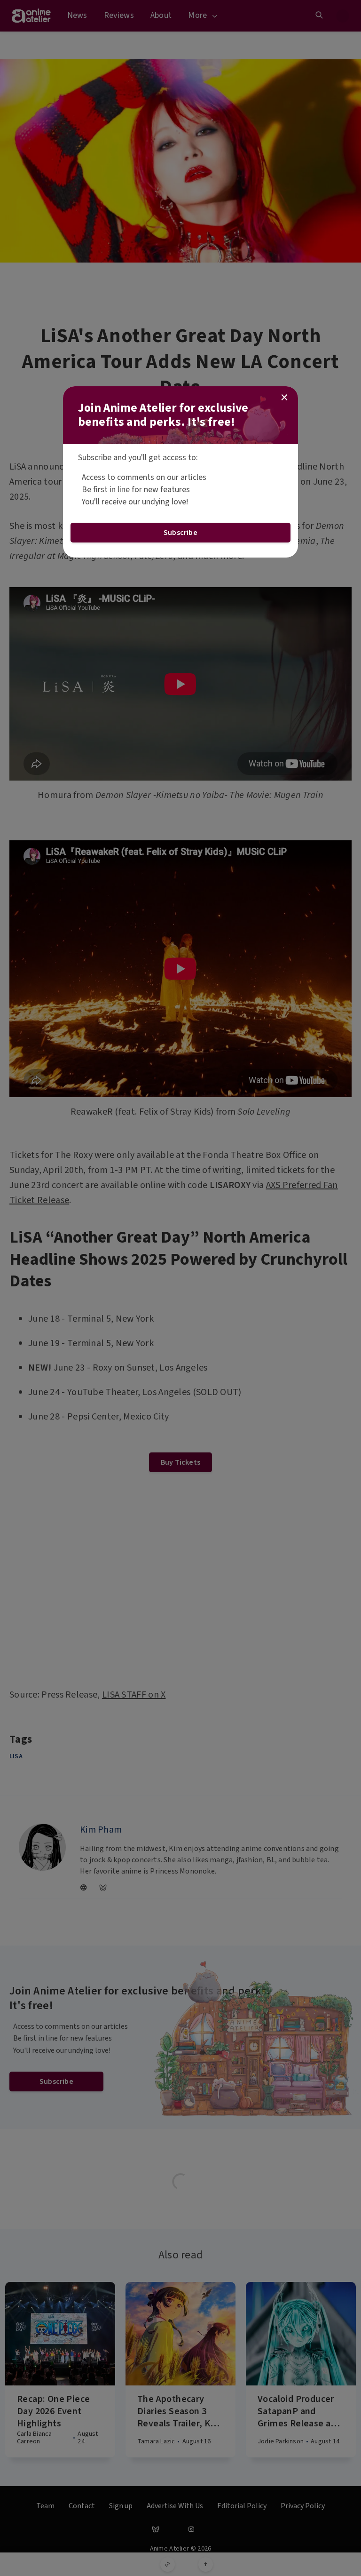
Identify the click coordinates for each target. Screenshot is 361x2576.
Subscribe (180, 533)
